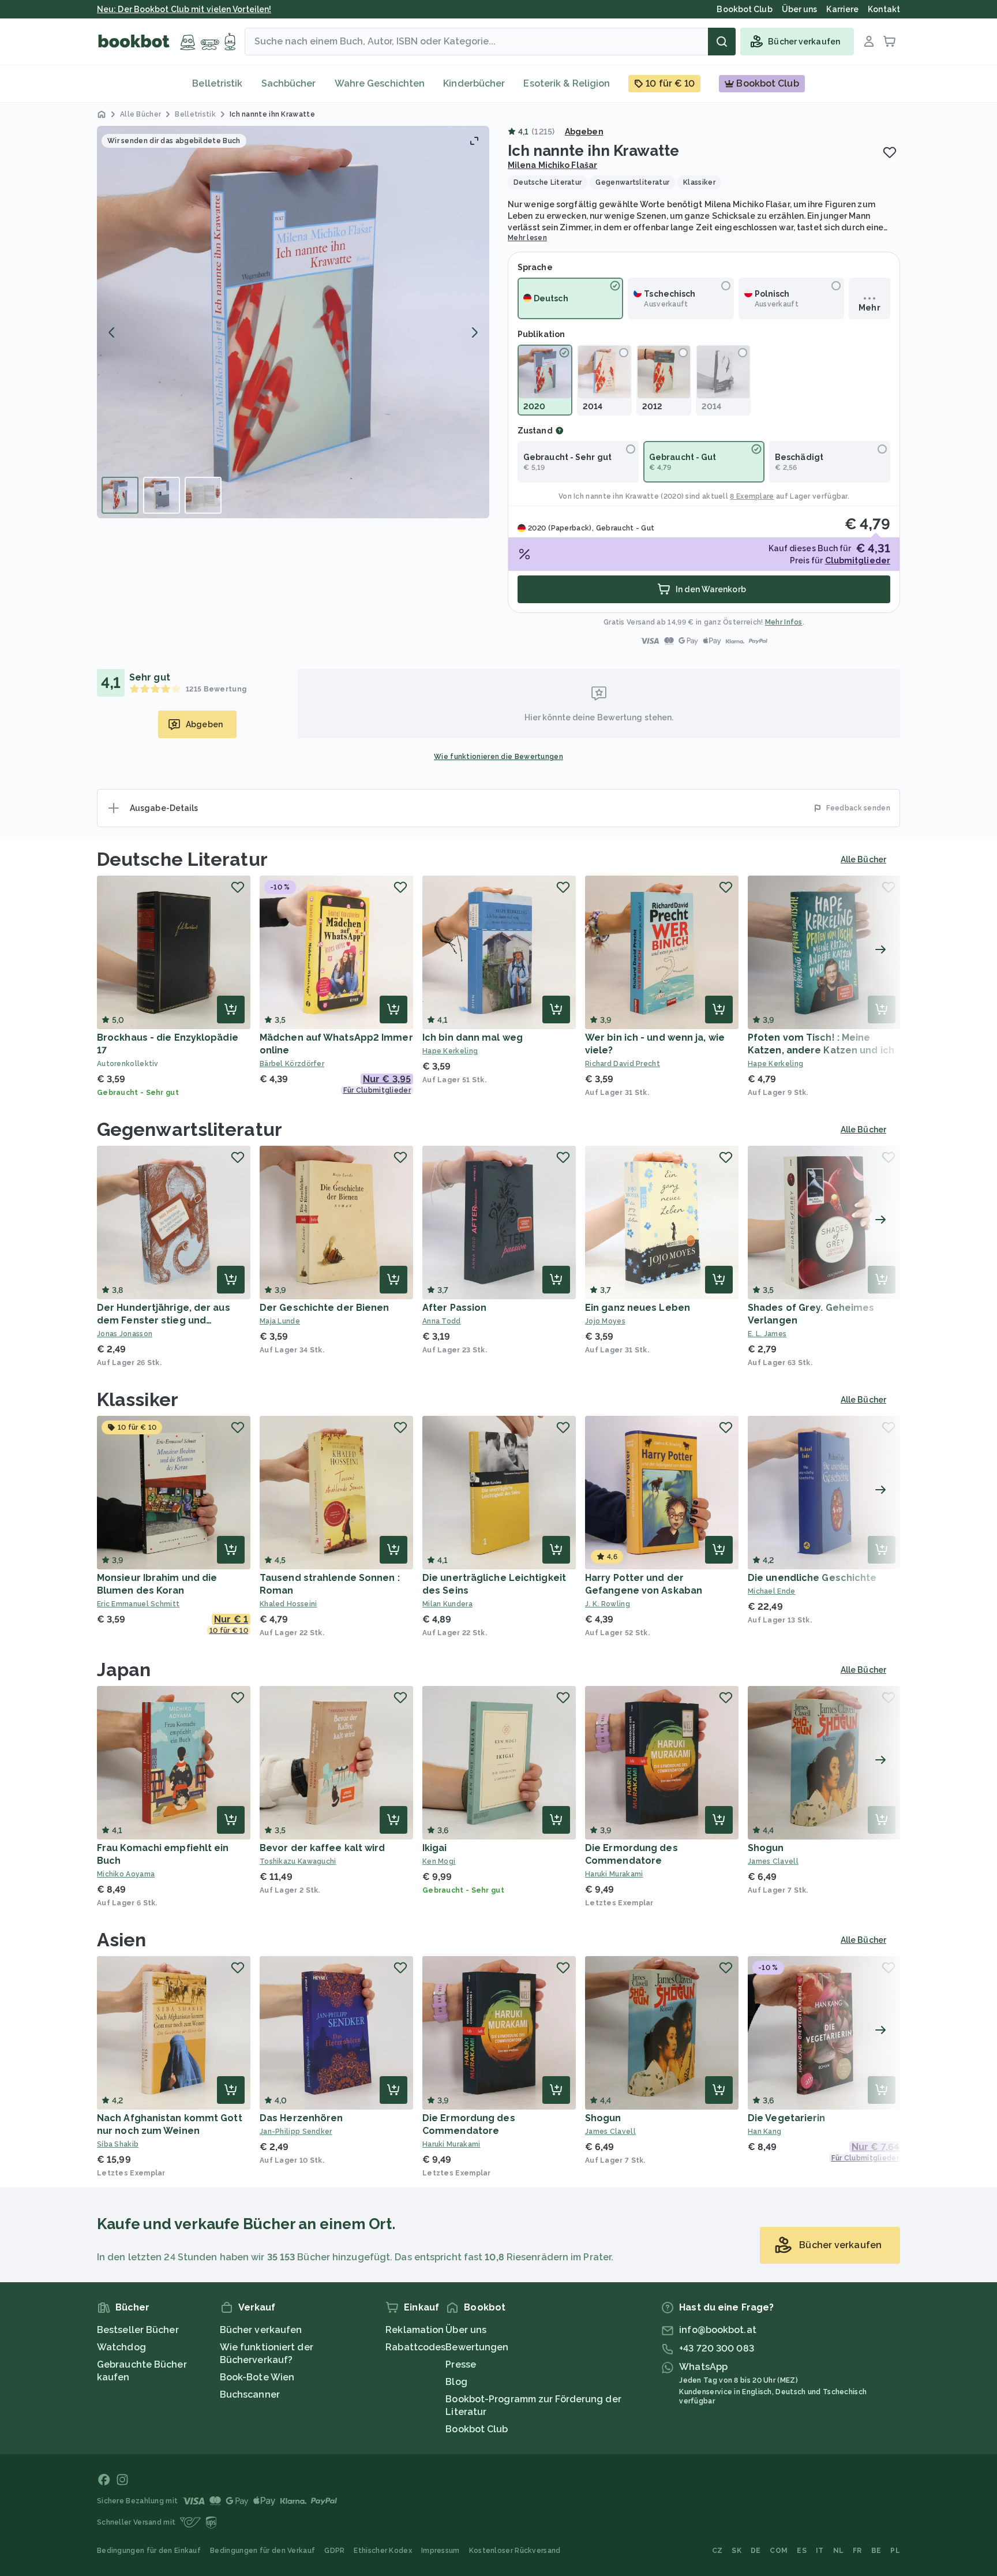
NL (839, 2551)
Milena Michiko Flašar (552, 165)
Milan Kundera (447, 1604)
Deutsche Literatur (182, 859)
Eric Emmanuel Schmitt (138, 1604)
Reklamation (415, 2330)
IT (820, 2551)
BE (876, 2551)
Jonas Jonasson (125, 1334)
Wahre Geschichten (380, 83)
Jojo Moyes (605, 1321)
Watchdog (121, 2347)
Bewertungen (477, 2347)
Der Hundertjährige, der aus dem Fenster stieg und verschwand (164, 1320)
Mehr (869, 308)
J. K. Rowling (608, 1604)
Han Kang (764, 2132)
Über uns (466, 2330)
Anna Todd (442, 1321)
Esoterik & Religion (567, 83)
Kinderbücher (474, 83)
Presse (461, 2364)
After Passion (454, 1308)
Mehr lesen (527, 238)
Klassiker (138, 1399)
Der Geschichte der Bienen (325, 1308)
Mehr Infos (784, 622)
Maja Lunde (280, 1321)
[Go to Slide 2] (162, 495)
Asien (122, 1940)
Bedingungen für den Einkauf (149, 2551)
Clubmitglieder (858, 560)
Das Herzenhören (301, 2118)
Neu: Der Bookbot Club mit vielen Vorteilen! (184, 9)
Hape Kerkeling (450, 1051)
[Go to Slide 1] (120, 495)
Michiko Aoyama (126, 1874)
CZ (717, 2551)
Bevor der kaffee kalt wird (323, 1848)
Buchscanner (250, 2394)
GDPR (334, 2551)
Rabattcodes (415, 2347)
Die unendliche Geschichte (812, 1578)
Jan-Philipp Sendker (296, 2132)
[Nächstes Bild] (474, 332)
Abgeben (584, 132)
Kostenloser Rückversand (515, 2551)
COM (779, 2551)
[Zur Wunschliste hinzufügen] (890, 152)
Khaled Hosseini (288, 1604)
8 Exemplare (752, 496)
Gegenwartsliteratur (190, 1129)
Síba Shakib (118, 2144)
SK (736, 2551)
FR (857, 2551)
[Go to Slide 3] (203, 495)
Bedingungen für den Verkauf (263, 2551)
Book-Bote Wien (257, 2377)
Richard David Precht (623, 1064)
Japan (124, 1670)
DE (756, 2551)
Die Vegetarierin (787, 2118)
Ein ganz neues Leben (638, 1308)
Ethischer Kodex (383, 2551)
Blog (456, 2382)
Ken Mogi (439, 1861)
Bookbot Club (477, 2429)
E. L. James (767, 1334)
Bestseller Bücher (138, 2330)
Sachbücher (289, 83)
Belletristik (217, 83)
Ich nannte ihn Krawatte (616, 496)
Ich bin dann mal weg (473, 1037)
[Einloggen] (869, 42)
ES (802, 2551)
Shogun (766, 1848)
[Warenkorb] (890, 42)
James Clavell (773, 1861)
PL (895, 2551)
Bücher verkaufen (261, 2330)
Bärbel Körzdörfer (292, 1064)
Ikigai (435, 1848)
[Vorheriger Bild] (112, 332)
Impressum (441, 2551)
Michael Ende (772, 1591)
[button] (293, 322)
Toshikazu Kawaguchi (298, 1861)
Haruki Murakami (614, 1874)
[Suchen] (722, 42)
